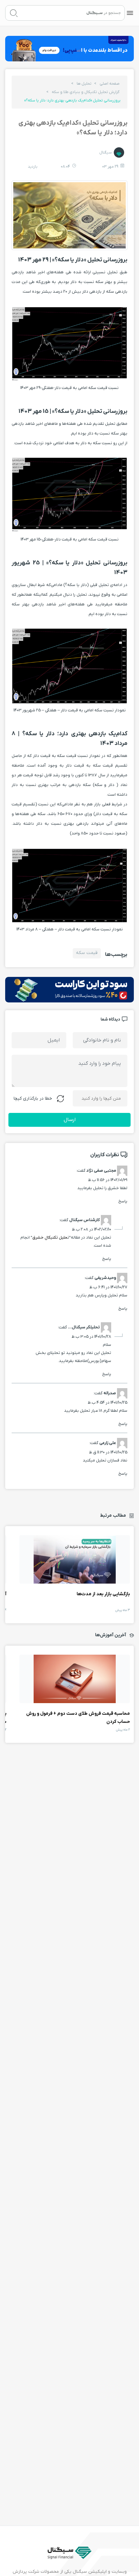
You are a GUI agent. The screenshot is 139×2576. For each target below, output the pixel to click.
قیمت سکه (87, 953)
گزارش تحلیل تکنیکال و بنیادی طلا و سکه (86, 92)
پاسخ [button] (123, 1201)
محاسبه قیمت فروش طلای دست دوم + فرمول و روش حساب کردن (75, 1679)
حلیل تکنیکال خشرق (50, 1237)
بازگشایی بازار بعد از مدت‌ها (75, 1559)
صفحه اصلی (110, 84)
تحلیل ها (84, 84)
